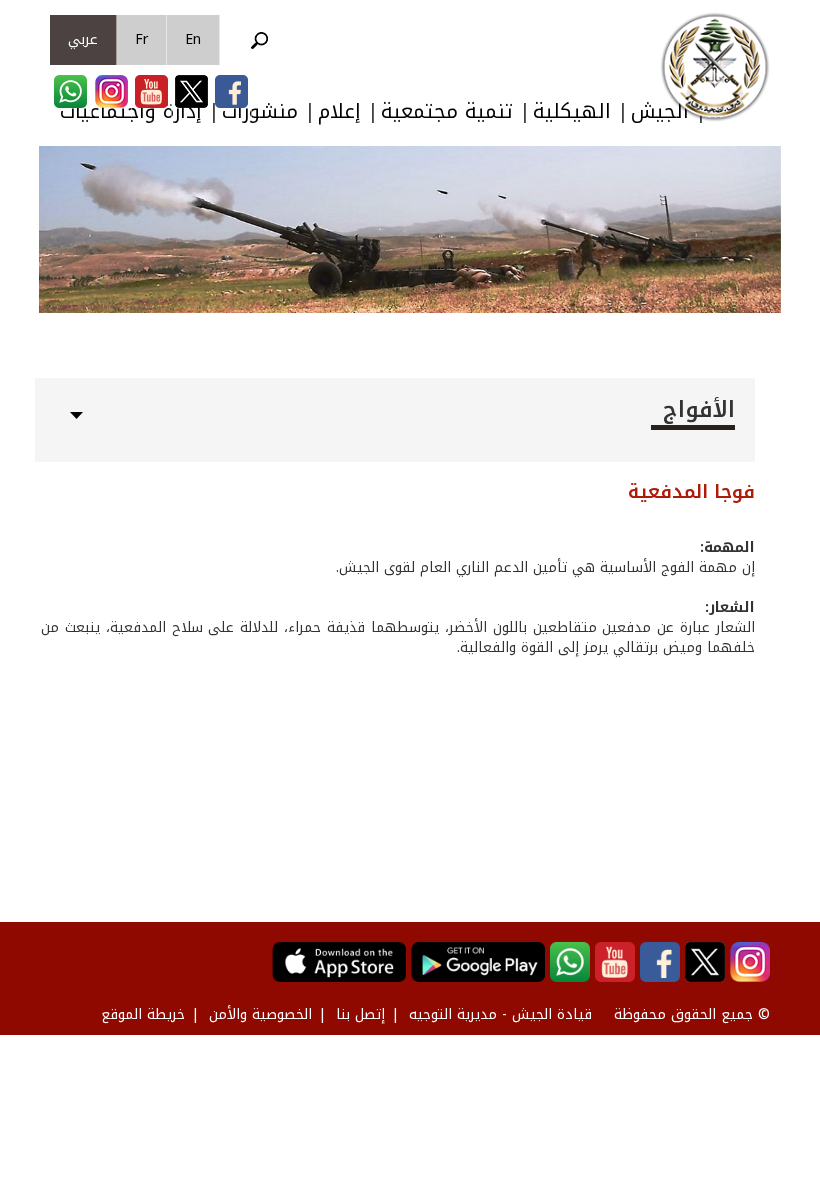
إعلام (339, 111)
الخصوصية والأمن (260, 1014)
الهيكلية (572, 111)
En (193, 39)
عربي (83, 39)
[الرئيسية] (715, 67)
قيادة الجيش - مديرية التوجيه (500, 1014)
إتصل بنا (360, 1014)
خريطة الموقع (143, 1014)
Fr (141, 39)
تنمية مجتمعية (447, 111)
